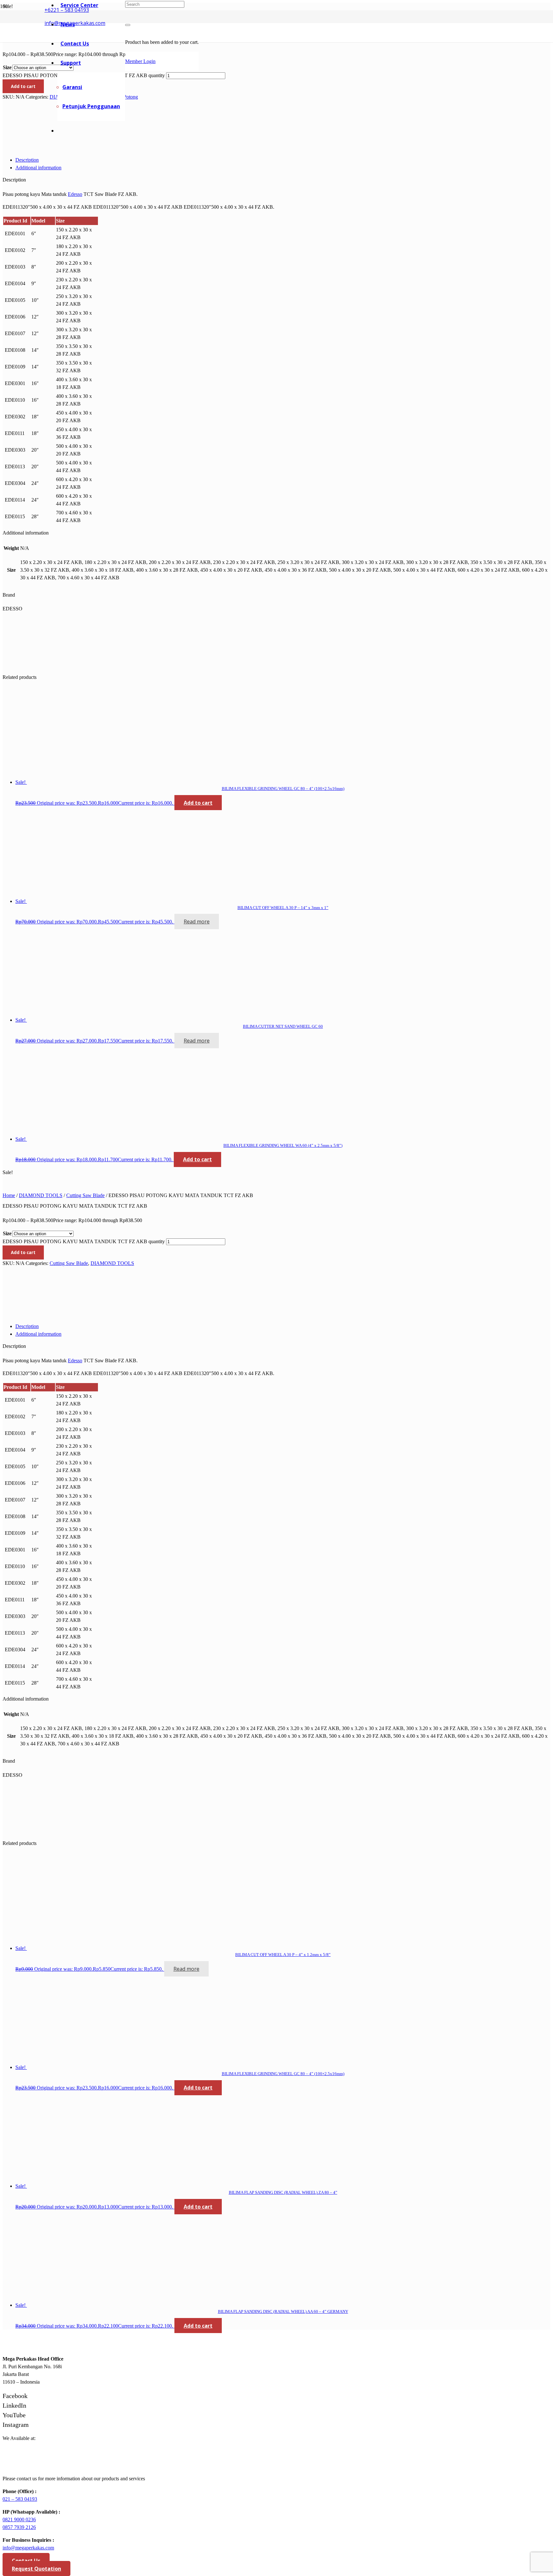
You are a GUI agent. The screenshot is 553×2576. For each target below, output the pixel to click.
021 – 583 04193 (20, 2499)
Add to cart (23, 86)
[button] (198, 803)
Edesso (75, 194)
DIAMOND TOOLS (41, 1195)
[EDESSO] (27, 147)
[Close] (128, 25)
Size (7, 67)
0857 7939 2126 (19, 2527)
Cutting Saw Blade (85, 1195)
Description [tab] (27, 160)
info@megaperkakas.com (28, 2548)
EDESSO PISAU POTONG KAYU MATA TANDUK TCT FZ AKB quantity (84, 1241)
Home (9, 1195)
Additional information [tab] (38, 168)
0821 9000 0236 (19, 2520)
